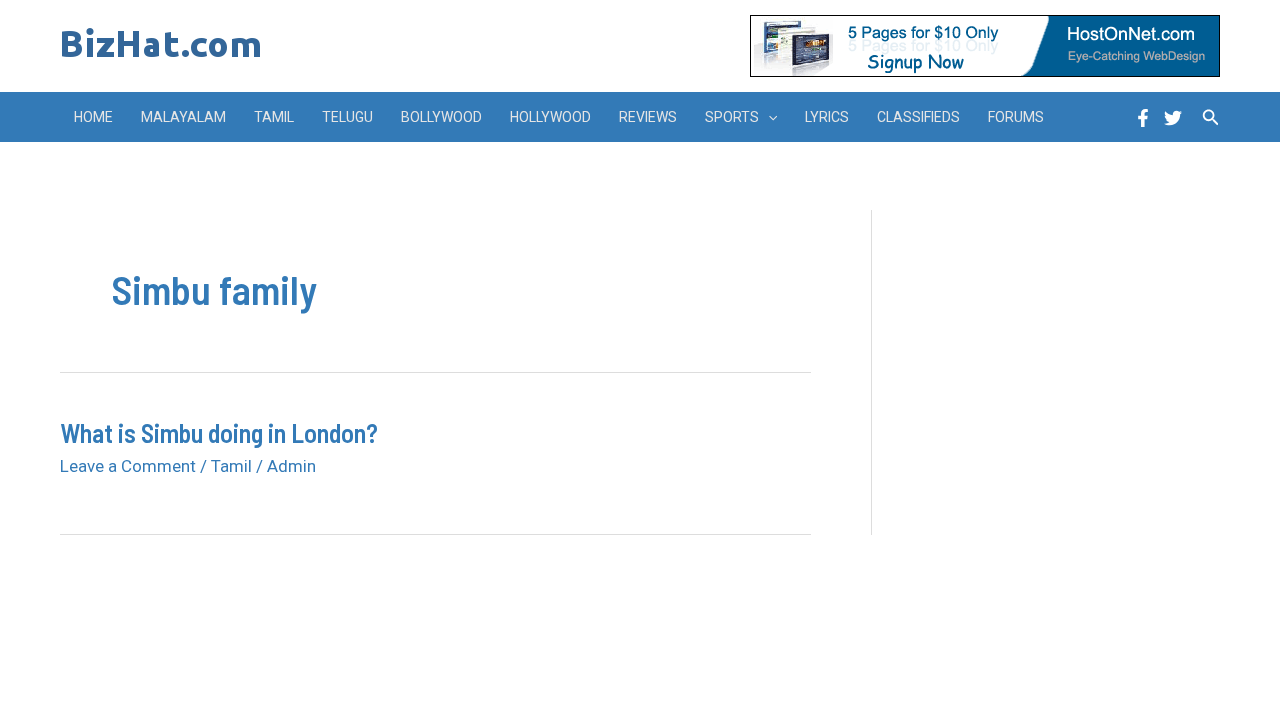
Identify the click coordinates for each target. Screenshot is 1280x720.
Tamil (274, 117)
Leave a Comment (128, 466)
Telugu (347, 117)
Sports (732, 117)
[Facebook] (1143, 118)
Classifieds (918, 117)
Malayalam (183, 117)
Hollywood (550, 117)
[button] (768, 117)
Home (93, 117)
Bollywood (441, 117)
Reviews (648, 117)
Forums (1016, 117)
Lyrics (827, 117)
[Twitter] (1173, 118)
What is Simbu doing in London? (219, 432)
